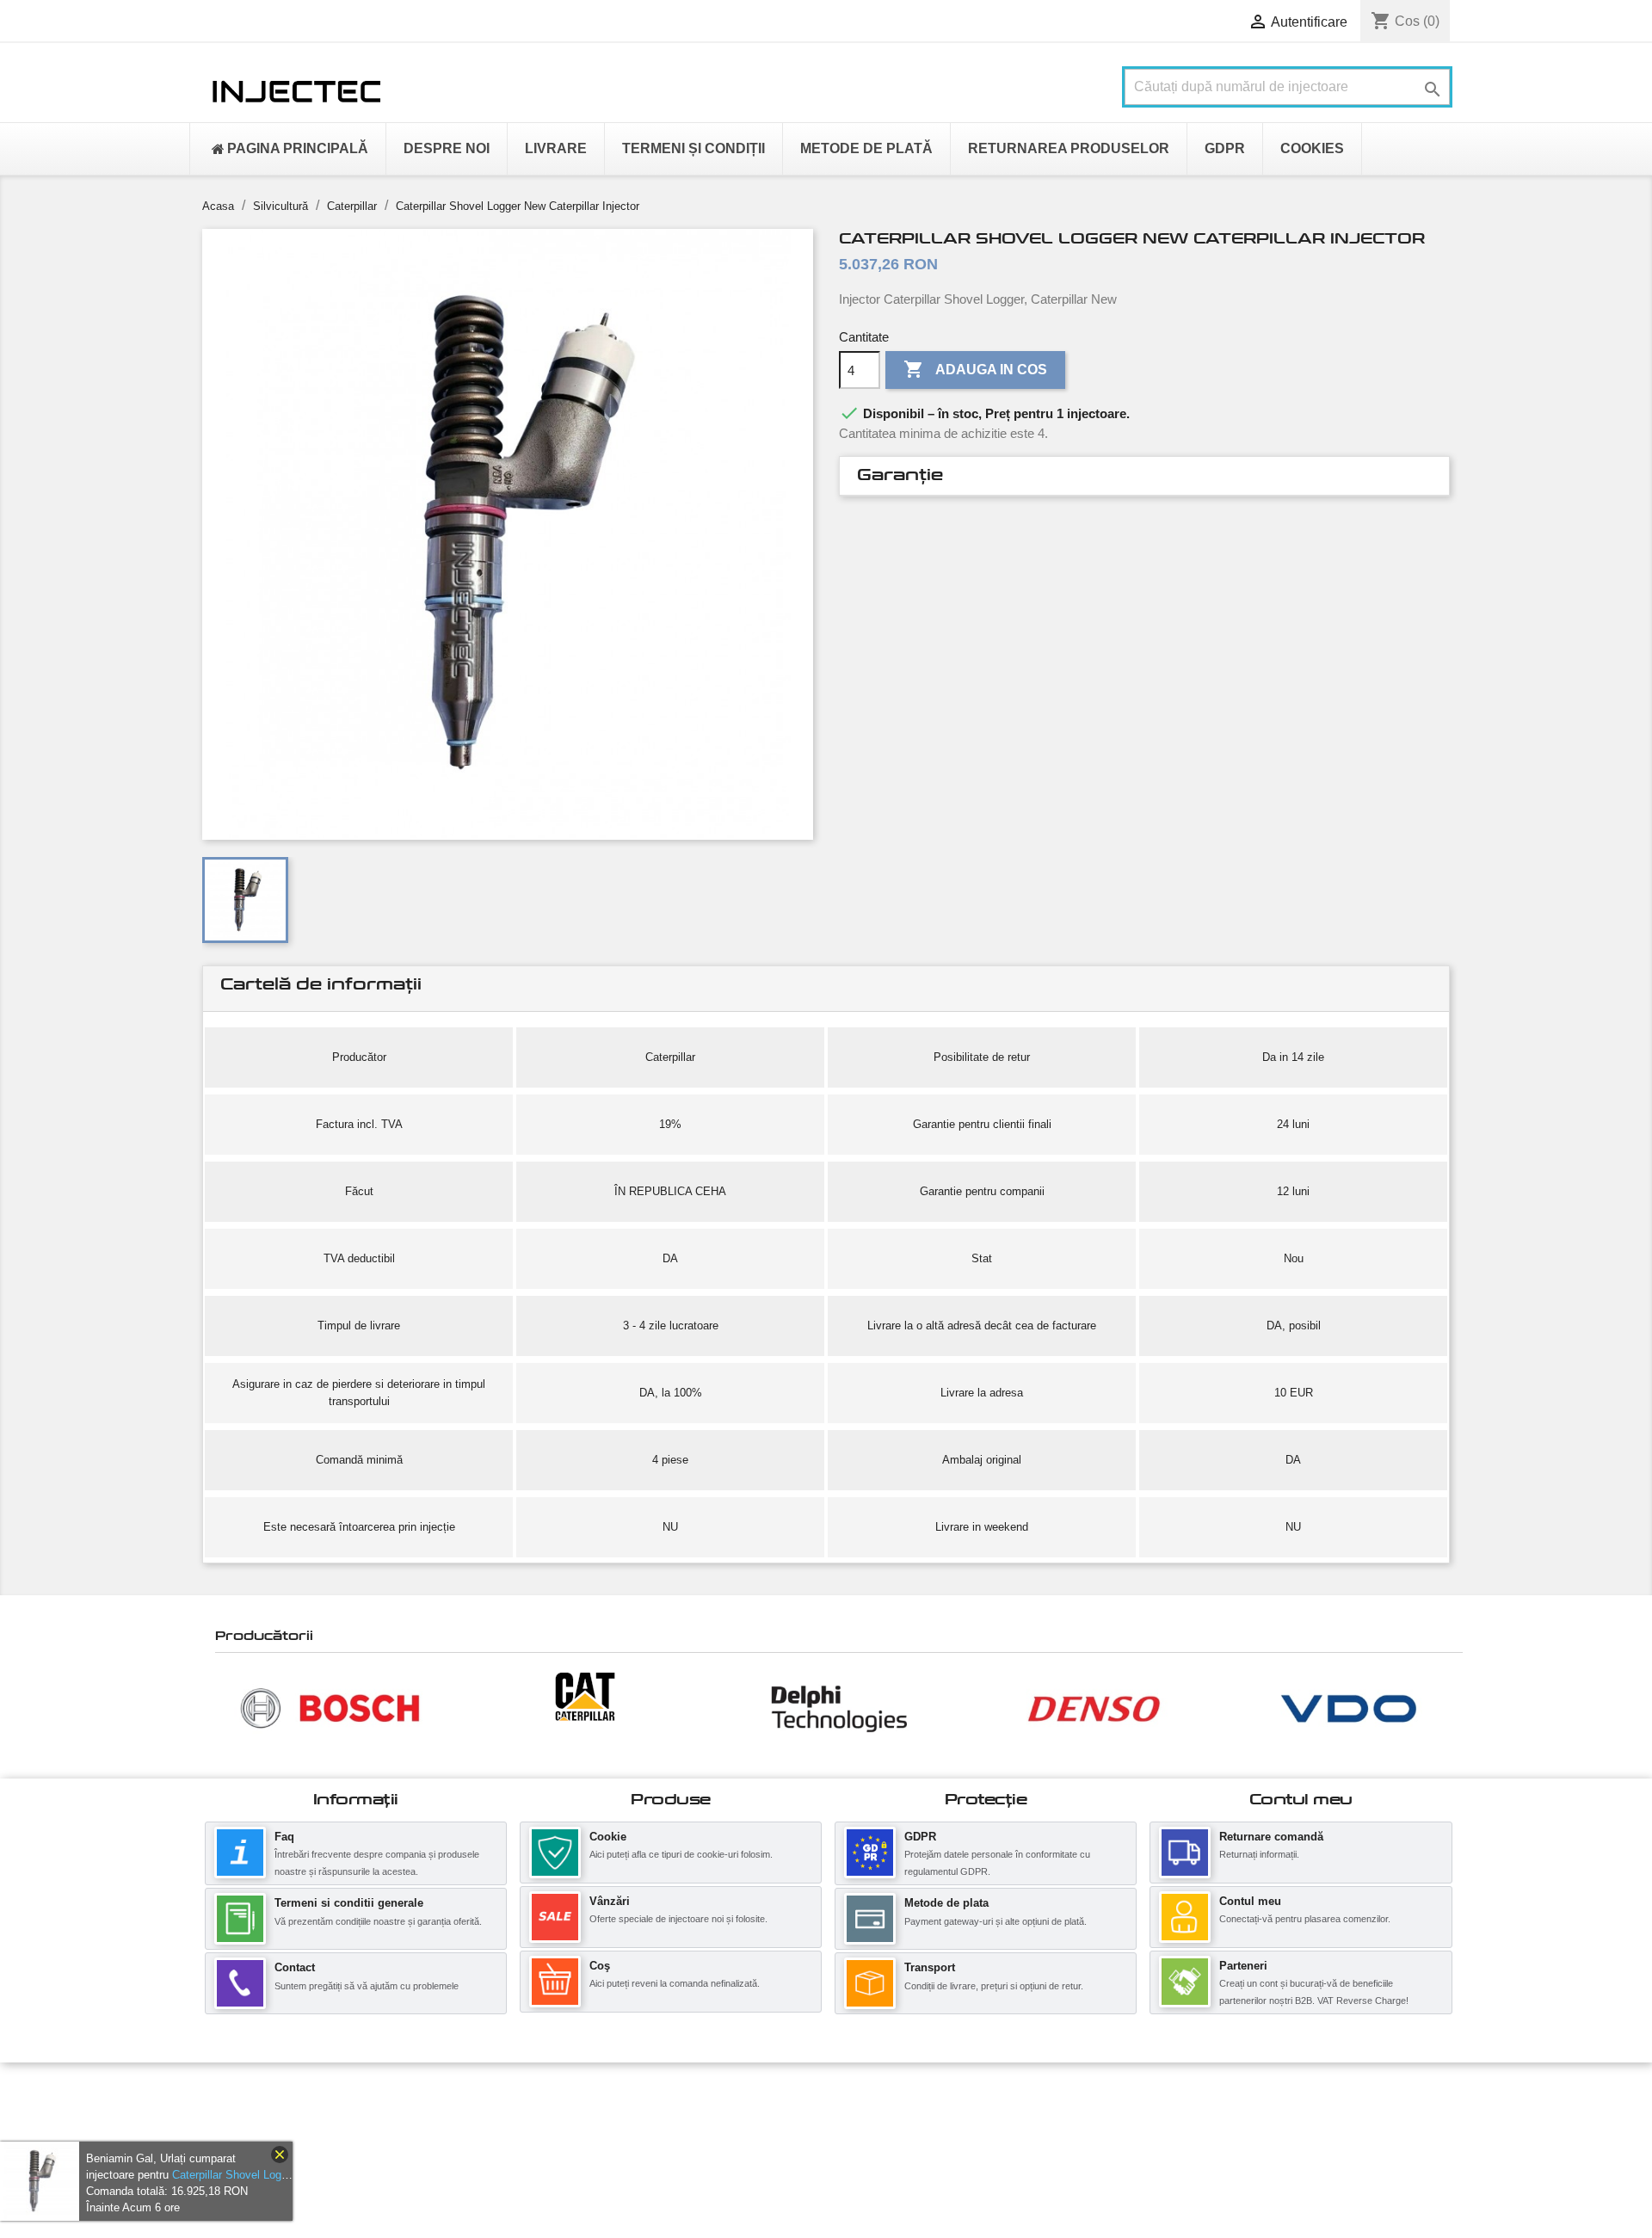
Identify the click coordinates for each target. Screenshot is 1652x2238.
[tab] (1144, 476)
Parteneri (1243, 1966)
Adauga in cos (975, 369)
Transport (930, 1967)
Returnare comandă (1271, 1837)
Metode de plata (946, 1903)
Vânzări (610, 1901)
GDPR (920, 1837)
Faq (284, 1837)
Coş (600, 1966)
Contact (295, 1967)
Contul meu (1250, 1901)
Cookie (608, 1837)
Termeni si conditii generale (349, 1903)
